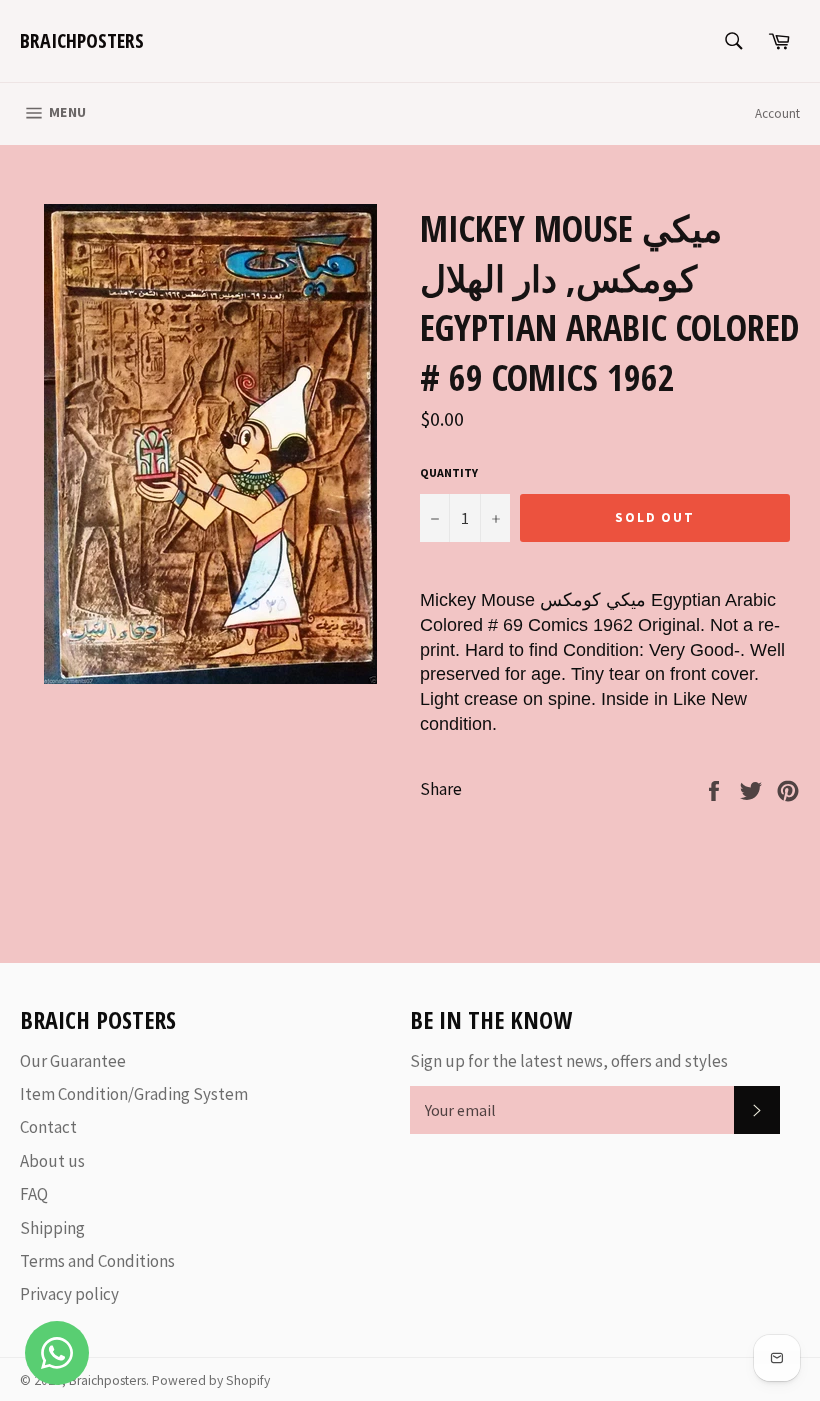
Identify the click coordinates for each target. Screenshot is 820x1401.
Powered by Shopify (211, 1380)
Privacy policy (69, 1294)
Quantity (449, 472)
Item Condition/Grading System (134, 1094)
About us (52, 1161)
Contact (48, 1127)
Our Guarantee (73, 1061)
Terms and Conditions (97, 1261)
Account (777, 113)
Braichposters (82, 40)
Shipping (52, 1228)
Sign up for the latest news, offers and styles (569, 1061)
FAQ (34, 1194)
